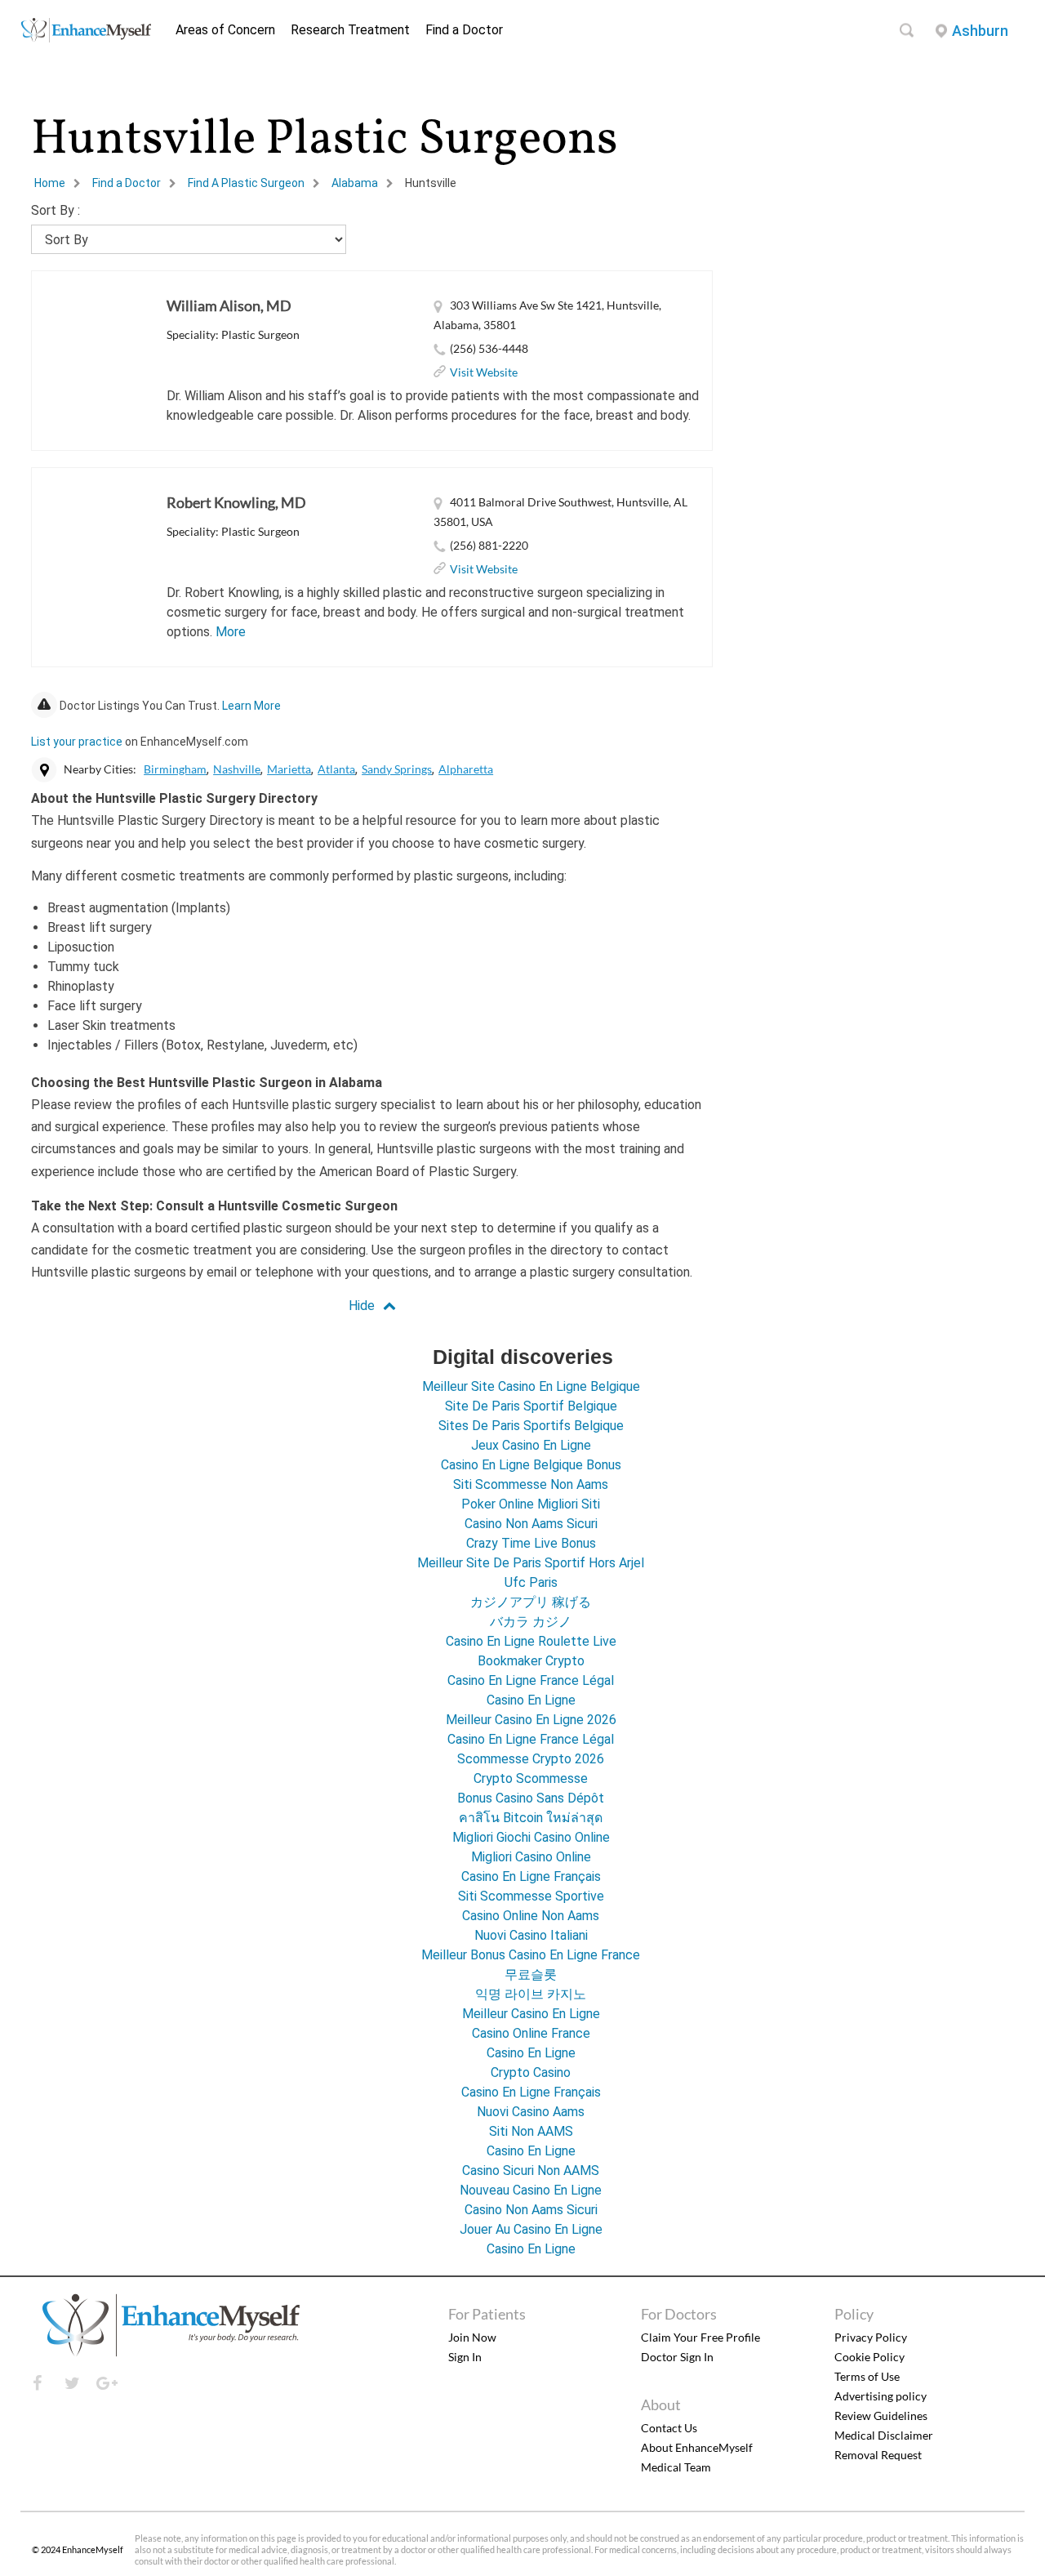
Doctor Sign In (677, 2357)
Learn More (251, 706)
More (231, 632)
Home (50, 183)
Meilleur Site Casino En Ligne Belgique (531, 1386)
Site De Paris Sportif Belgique (531, 1406)
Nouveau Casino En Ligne (531, 2190)
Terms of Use (867, 2376)
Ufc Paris (531, 1582)
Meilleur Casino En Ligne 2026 (531, 1720)
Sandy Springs (397, 769)
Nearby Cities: (100, 769)
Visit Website (484, 372)
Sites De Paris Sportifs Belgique (531, 1426)
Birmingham (175, 769)
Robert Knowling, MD (236, 502)
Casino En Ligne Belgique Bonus (531, 1465)
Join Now (472, 2337)
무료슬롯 (531, 1974)
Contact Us (669, 2428)
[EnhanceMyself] (86, 38)
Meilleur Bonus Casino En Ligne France (531, 1955)
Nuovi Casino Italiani (531, 1935)
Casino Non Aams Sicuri (531, 1524)
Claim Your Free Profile (700, 2337)
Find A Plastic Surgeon (246, 183)
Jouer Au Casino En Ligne (531, 2229)
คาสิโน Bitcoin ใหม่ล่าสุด (531, 1818)
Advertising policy (880, 2396)
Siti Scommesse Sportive (531, 1896)
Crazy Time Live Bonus (531, 1543)
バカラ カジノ (531, 1622)
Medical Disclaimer (884, 2435)
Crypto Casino (531, 2072)
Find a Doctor (464, 30)
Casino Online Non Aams (531, 1916)
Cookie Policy (869, 2357)
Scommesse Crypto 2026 (531, 1759)
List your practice (77, 742)
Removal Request (878, 2455)
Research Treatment (350, 30)
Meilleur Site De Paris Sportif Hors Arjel (531, 1563)
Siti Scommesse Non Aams (531, 1484)
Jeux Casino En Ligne (531, 1445)
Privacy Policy (871, 2337)
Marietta (289, 769)
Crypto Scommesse (531, 1778)
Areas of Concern (225, 30)
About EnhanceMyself (697, 2447)
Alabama (355, 183)
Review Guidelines (881, 2416)
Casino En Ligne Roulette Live (531, 1641)
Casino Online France (531, 2033)
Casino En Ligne (531, 1700)
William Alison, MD (229, 305)
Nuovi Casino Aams (531, 2112)
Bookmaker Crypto (531, 1661)
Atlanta (336, 769)
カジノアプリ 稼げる (531, 1602)
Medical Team (676, 2467)
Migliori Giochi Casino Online (531, 1837)
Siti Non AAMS (531, 2131)
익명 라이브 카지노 (531, 1994)
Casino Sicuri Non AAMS (531, 2170)
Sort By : (56, 210)
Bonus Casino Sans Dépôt (531, 1798)
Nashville (237, 769)
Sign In (465, 2357)
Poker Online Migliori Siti (531, 1504)
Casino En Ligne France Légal (531, 1680)
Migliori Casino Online (531, 1857)
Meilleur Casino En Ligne (531, 2014)
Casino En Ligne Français (531, 1876)
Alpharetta (466, 769)
